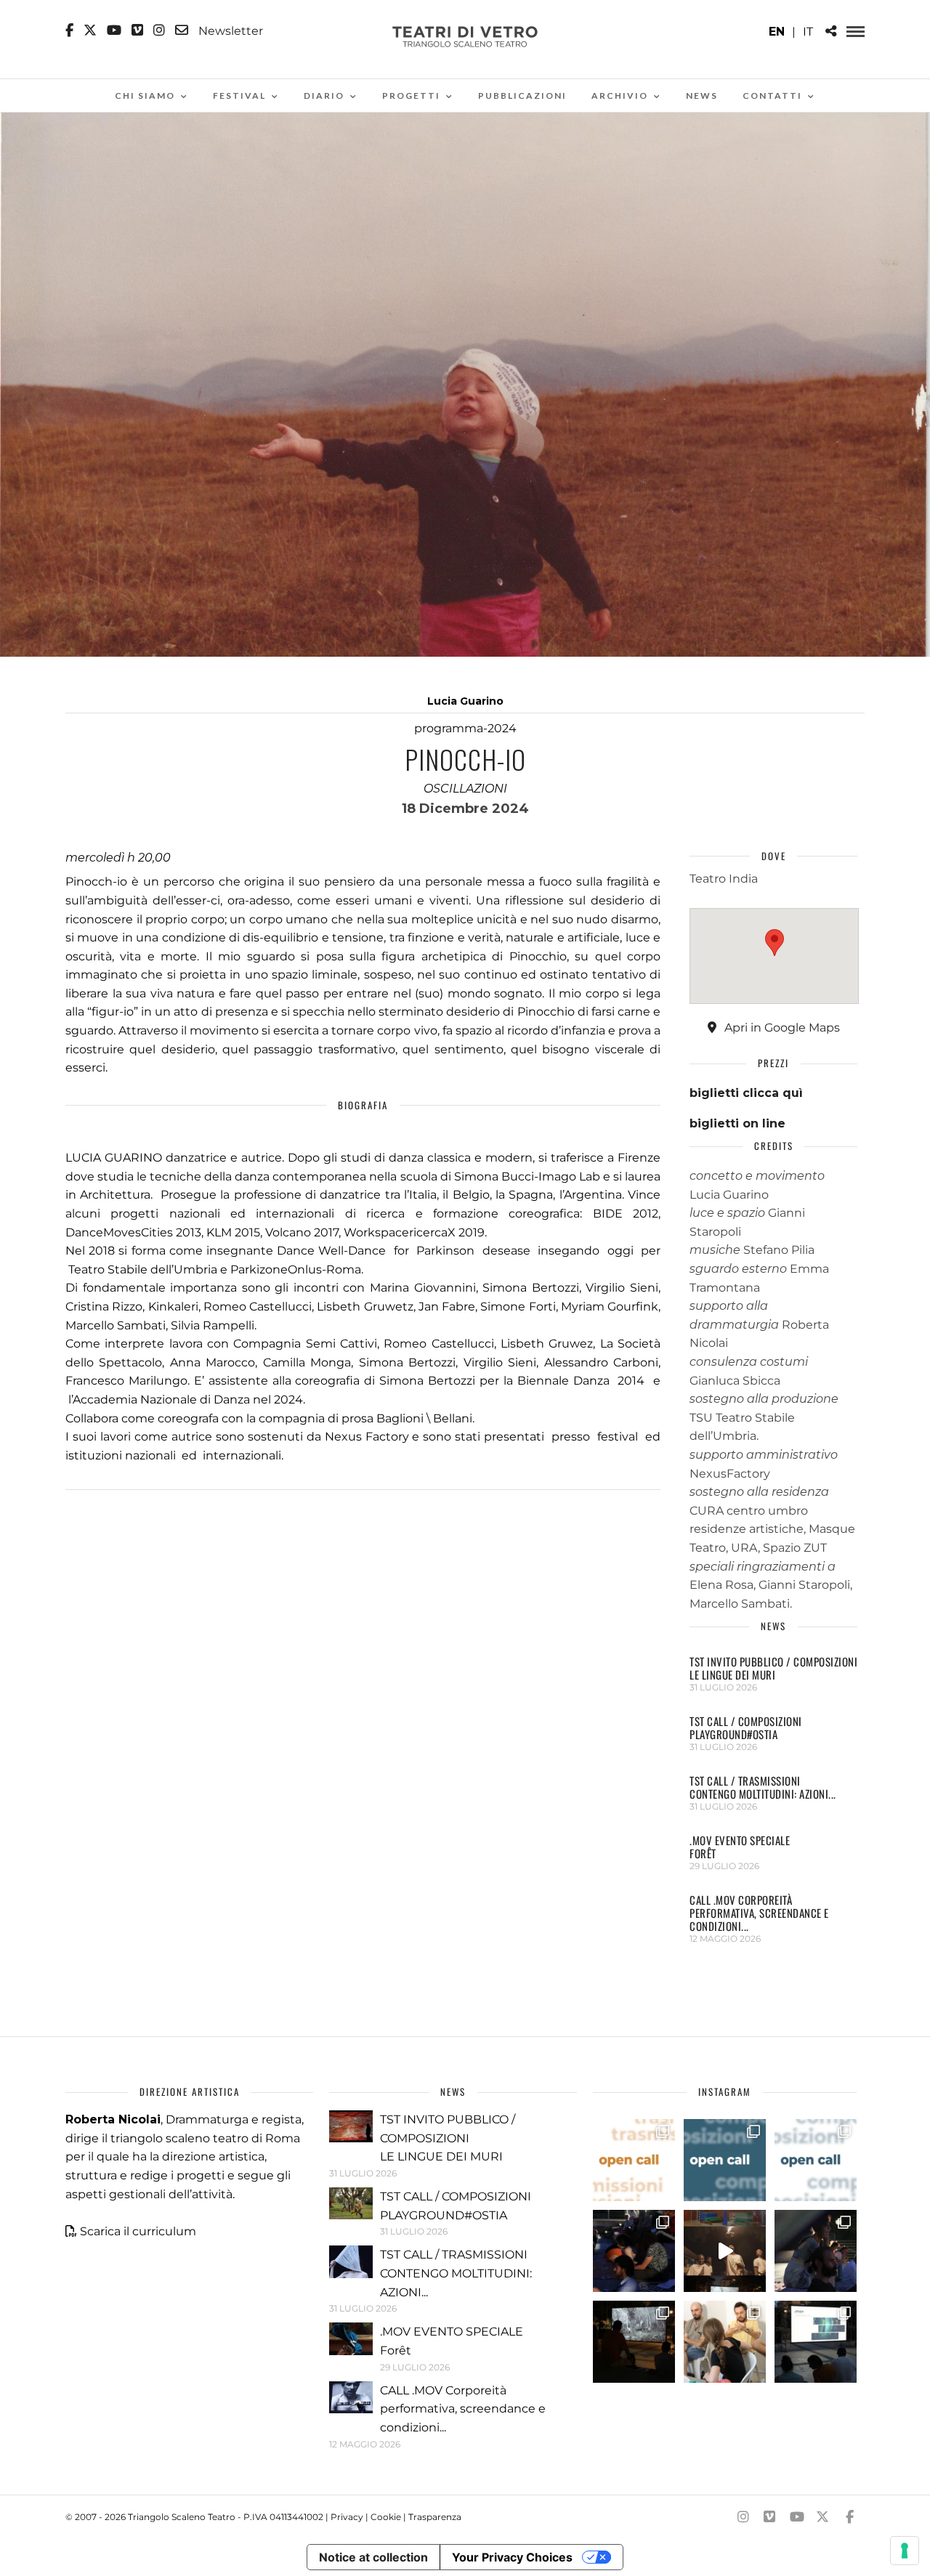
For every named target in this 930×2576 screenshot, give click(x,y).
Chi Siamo (145, 96)
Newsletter (229, 31)
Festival (239, 96)
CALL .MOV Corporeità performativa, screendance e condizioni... (759, 1913)
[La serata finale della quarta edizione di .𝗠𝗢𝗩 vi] (816, 2251)
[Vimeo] (137, 31)
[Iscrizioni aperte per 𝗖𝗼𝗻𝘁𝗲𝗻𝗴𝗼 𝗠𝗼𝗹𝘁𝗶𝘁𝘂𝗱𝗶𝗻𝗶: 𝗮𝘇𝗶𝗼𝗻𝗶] (634, 2160)
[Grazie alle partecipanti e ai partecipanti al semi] (725, 2342)
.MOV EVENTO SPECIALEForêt (740, 1847)
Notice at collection (373, 2557)
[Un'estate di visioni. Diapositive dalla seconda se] (634, 2342)
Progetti (411, 96)
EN (777, 32)
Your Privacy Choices (512, 2557)
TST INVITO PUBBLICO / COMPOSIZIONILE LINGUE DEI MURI (773, 1668)
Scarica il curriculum (138, 2231)
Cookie (386, 2517)
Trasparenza (435, 2517)
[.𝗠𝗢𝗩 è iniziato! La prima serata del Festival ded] (816, 2342)
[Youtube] (114, 31)
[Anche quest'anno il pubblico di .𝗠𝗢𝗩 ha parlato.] (634, 2251)
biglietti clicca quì (746, 1093)
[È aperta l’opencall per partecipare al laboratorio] (725, 2160)
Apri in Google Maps (781, 1028)
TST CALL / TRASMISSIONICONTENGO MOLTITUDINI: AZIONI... (763, 1787)
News (702, 96)
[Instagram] (159, 31)
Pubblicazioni (522, 96)
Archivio (620, 96)
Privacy (347, 2517)
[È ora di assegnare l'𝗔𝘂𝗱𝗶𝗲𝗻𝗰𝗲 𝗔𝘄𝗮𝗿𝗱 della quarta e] (725, 2251)
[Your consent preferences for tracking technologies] (905, 2551)
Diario (324, 96)
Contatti (772, 96)
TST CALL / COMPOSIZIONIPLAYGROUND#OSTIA (746, 1728)
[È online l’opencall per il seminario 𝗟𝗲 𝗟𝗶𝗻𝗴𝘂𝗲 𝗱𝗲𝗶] (816, 2160)
